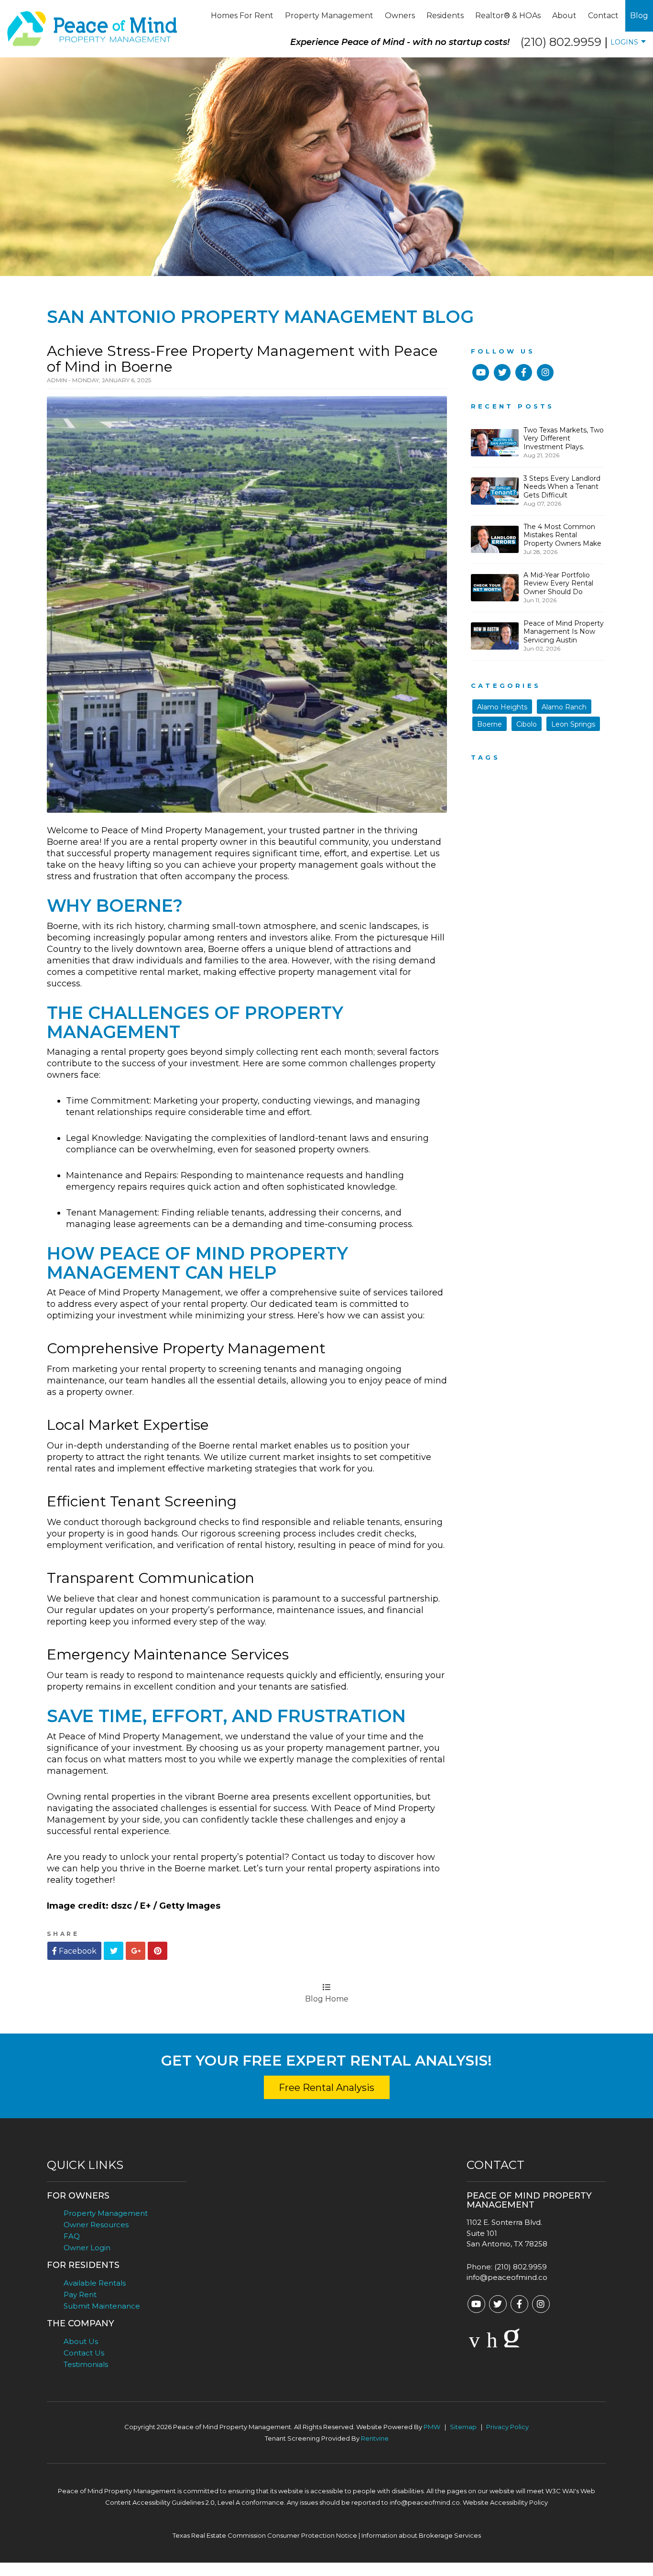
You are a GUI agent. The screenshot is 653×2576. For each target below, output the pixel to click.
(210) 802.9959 (561, 42)
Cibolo (527, 724)
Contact (603, 16)
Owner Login (87, 2248)
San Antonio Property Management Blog (260, 317)
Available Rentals (95, 2283)
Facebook (77, 1951)
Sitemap (463, 2427)
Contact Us (84, 2353)
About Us (81, 2341)
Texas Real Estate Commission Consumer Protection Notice (265, 2535)
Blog (639, 16)
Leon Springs (573, 724)
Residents (445, 16)
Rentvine (375, 2438)
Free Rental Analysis (326, 2088)
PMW (432, 2427)
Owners (400, 16)
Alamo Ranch (564, 707)
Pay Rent (80, 2294)
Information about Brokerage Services (421, 2535)
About (564, 16)
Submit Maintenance (102, 2306)
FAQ (72, 2236)
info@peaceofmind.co (507, 2277)
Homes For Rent (242, 16)
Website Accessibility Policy (505, 2502)
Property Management (329, 16)
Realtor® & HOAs (508, 16)
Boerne (490, 724)
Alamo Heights (502, 707)
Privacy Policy (507, 2427)
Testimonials (86, 2364)
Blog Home (327, 1999)
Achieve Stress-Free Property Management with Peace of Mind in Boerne (242, 359)
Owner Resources (96, 2225)
